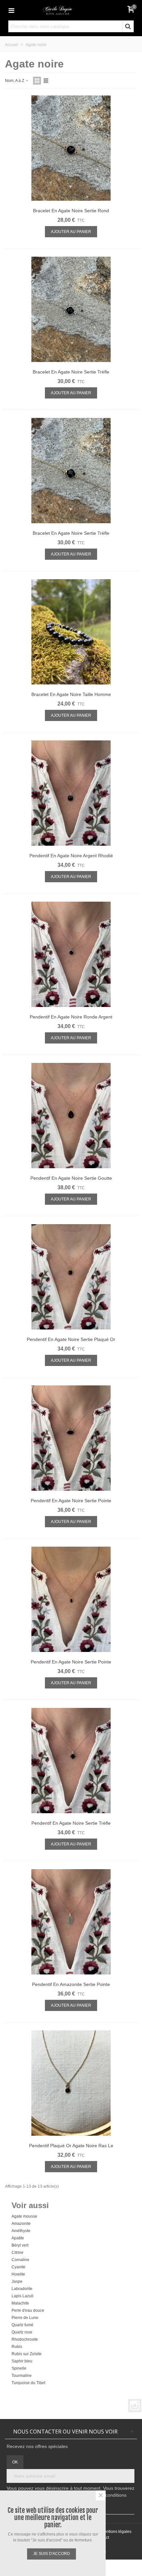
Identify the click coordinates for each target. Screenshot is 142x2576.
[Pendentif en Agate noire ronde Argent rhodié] (71, 956)
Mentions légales (116, 2532)
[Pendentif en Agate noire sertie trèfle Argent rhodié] (71, 1762)
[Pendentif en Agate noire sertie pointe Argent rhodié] (71, 1440)
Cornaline (20, 2260)
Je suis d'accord (52, 2554)
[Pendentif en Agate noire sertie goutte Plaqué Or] (71, 1117)
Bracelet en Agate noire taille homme (71, 694)
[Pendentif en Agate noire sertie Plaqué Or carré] (71, 1278)
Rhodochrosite (25, 2339)
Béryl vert (20, 2245)
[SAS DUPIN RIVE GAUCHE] (71, 10)
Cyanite (18, 2267)
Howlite (18, 2274)
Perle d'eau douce (28, 2310)
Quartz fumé (22, 2325)
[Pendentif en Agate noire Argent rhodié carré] (71, 795)
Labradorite (22, 2289)
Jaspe (17, 2281)
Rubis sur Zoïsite (27, 2354)
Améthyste (21, 2231)
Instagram (135, 2406)
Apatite (18, 2238)
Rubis (17, 2347)
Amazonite (21, 2224)
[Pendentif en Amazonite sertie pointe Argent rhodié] (71, 1923)
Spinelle (19, 2368)
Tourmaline (22, 2376)
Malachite (20, 2303)
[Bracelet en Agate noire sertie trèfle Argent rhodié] (71, 311)
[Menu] (11, 10)
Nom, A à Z (15, 81)
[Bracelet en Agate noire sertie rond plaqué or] (71, 150)
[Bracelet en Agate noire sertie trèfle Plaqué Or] (71, 472)
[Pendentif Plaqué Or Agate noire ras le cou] (71, 2085)
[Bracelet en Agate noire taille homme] (71, 633)
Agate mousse (24, 2216)
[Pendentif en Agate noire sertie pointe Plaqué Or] (71, 1601)
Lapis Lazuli (22, 2296)
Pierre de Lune (25, 2318)
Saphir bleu (22, 2361)
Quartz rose (22, 2332)
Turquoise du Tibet (28, 2383)
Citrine (18, 2253)
